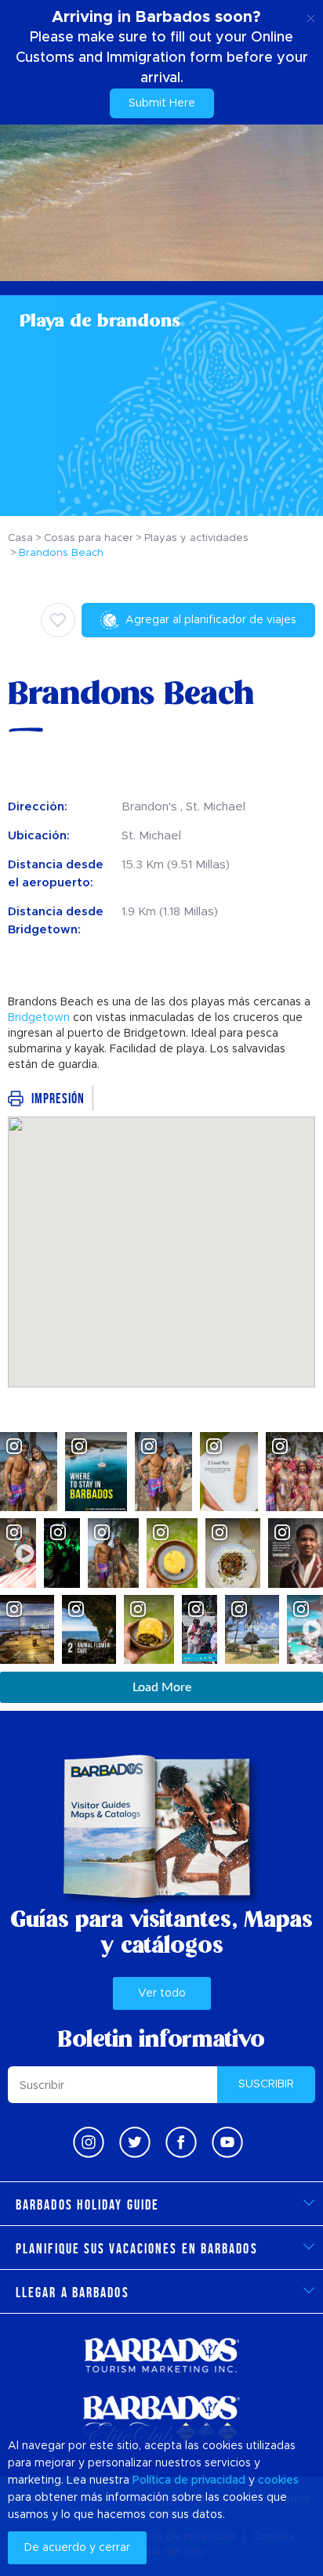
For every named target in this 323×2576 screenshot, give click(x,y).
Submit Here (162, 103)
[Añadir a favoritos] (58, 620)
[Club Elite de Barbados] (161, 2421)
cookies (278, 2480)
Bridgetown (39, 1018)
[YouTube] (227, 2142)
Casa (20, 538)
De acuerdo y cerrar (77, 2548)
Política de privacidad (189, 2480)
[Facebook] (181, 2142)
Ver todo (162, 1993)
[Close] (311, 16)
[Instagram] (89, 2142)
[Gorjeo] (135, 2142)
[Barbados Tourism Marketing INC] (161, 2355)
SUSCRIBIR (266, 2084)
